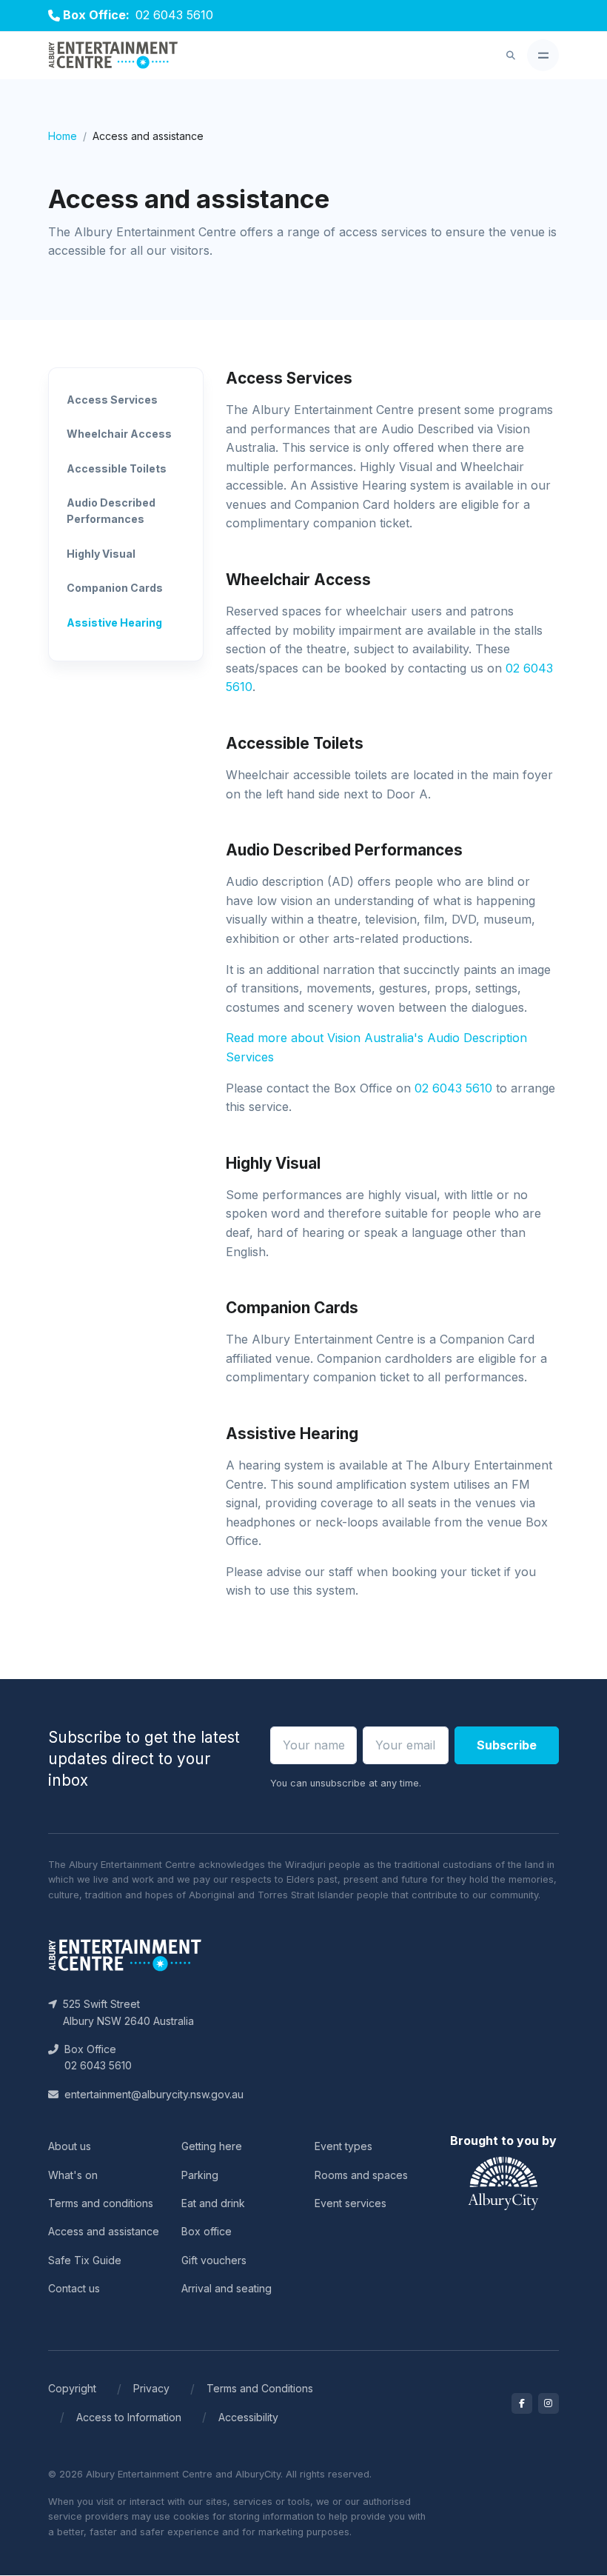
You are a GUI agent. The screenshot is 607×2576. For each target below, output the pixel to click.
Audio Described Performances (111, 511)
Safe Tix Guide (85, 2260)
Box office (207, 2231)
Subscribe (507, 1745)
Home (63, 136)
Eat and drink (213, 2203)
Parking (200, 2175)
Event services (351, 2203)
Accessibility (248, 2417)
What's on (73, 2175)
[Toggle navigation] (543, 55)
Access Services (112, 400)
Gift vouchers (214, 2260)
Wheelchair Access (119, 434)
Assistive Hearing (114, 623)
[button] (511, 56)
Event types (343, 2146)
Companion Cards (115, 588)
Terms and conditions (101, 2203)
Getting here (212, 2146)
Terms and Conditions (260, 2388)
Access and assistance (104, 2231)
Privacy (151, 2388)
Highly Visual (101, 554)
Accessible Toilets (117, 468)
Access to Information (129, 2417)
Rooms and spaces (361, 2175)
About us (70, 2146)
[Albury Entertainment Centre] (113, 56)
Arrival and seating (227, 2288)
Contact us (74, 2288)
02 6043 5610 (174, 15)
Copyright (72, 2388)
